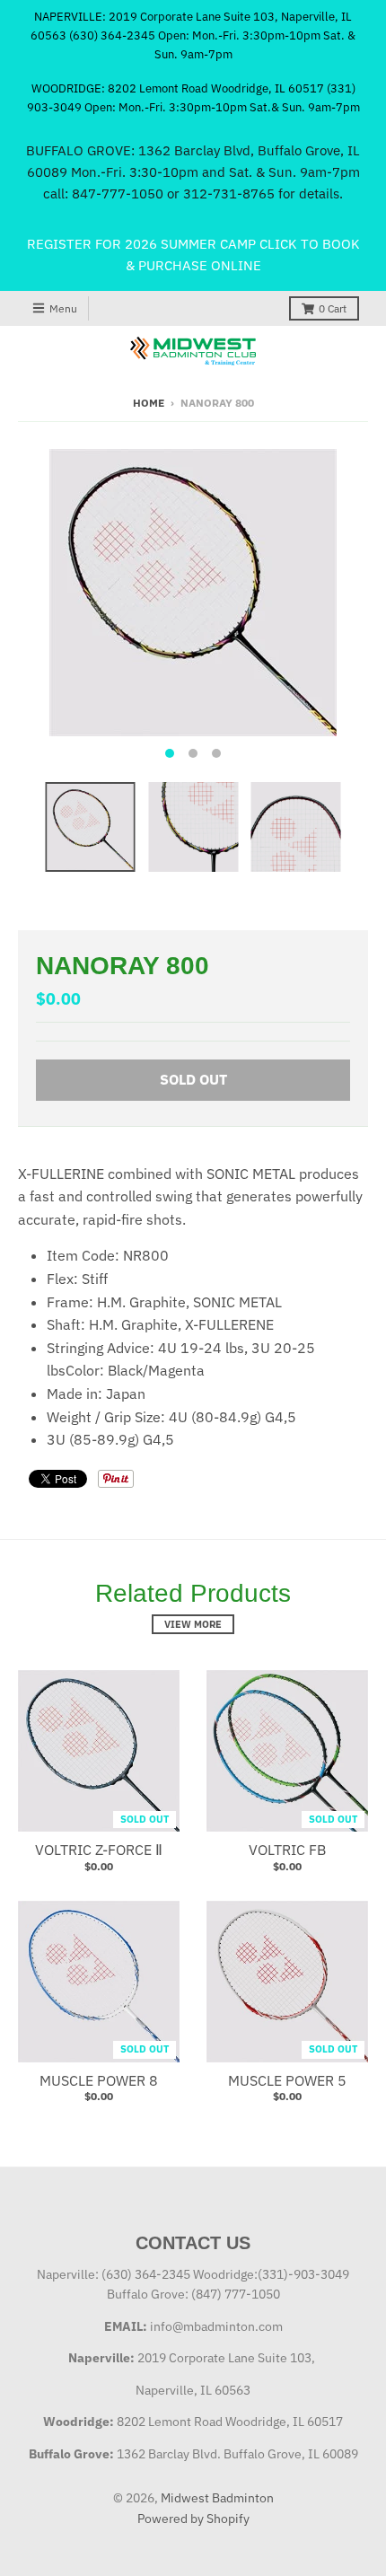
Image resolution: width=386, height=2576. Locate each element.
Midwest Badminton (217, 2498)
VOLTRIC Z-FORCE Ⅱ (99, 1850)
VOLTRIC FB (287, 1850)
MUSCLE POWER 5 (287, 2080)
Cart (333, 308)
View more (193, 1624)
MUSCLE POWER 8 (99, 2080)
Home (149, 403)
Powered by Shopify (193, 2519)
